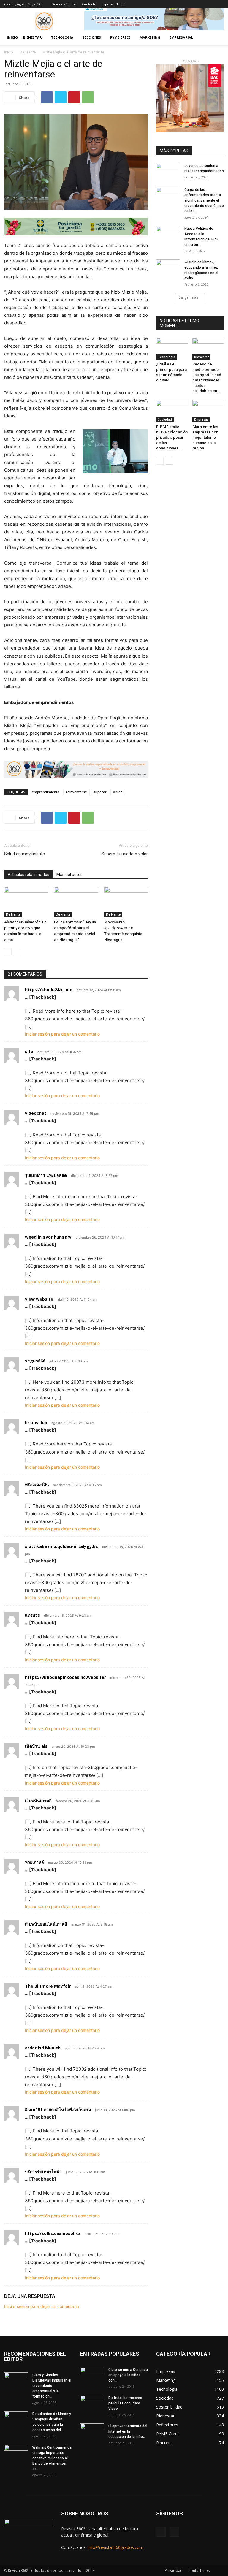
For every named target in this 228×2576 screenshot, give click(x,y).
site (29, 1051)
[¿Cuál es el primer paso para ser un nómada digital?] (172, 349)
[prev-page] (8, 952)
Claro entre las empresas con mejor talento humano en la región (205, 437)
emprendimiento (46, 792)
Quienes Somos (64, 4)
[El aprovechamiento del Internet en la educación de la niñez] (92, 2432)
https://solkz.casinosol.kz (53, 2233)
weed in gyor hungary (48, 1237)
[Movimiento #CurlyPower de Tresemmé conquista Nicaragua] (126, 902)
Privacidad (174, 2571)
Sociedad (165, 419)
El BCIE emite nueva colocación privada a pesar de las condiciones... (172, 437)
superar (100, 792)
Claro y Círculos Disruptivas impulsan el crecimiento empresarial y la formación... (52, 2386)
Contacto (89, 4)
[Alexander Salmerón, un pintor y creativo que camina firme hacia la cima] (26, 902)
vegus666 (35, 1361)
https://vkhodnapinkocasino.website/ (65, 1677)
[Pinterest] (74, 97)
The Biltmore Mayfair (48, 1986)
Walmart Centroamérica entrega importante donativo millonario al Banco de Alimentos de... (52, 2458)
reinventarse (76, 792)
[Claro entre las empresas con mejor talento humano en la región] (208, 411)
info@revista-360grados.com (116, 2547)
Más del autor (69, 875)
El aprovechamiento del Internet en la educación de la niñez (128, 2431)
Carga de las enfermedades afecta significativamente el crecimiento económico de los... (204, 200)
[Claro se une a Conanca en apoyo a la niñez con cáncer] (92, 2375)
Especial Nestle (114, 4)
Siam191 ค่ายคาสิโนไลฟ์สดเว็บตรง (58, 2109)
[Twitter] (61, 97)
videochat (36, 1113)
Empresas (201, 419)
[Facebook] (210, 4)
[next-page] (17, 952)
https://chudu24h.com (49, 990)
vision (118, 792)
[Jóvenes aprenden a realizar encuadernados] (168, 171)
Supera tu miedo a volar (125, 854)
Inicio (12, 37)
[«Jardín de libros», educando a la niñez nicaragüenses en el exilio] (168, 268)
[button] (217, 38)
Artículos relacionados (28, 875)
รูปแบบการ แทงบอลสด (46, 1175)
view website (39, 1299)
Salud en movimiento (25, 854)
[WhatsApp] (88, 97)
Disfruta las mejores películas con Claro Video (125, 2403)
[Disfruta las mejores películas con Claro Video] (92, 2404)
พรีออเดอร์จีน (37, 1485)
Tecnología (167, 357)
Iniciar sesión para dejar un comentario (62, 1034)
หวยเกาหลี (34, 1862)
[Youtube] (219, 4)
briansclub (36, 1422)
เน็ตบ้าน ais (36, 1746)
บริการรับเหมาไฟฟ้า (43, 2172)
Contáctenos (199, 2571)
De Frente (28, 52)
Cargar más (188, 297)
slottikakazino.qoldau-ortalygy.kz (61, 1546)
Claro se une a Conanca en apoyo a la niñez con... (128, 2375)
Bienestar (201, 357)
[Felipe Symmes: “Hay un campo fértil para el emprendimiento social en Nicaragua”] (76, 902)
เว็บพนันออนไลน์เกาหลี (46, 1924)
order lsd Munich (43, 2048)
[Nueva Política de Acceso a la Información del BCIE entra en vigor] (168, 234)
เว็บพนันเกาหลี (38, 1800)
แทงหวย (32, 1615)
